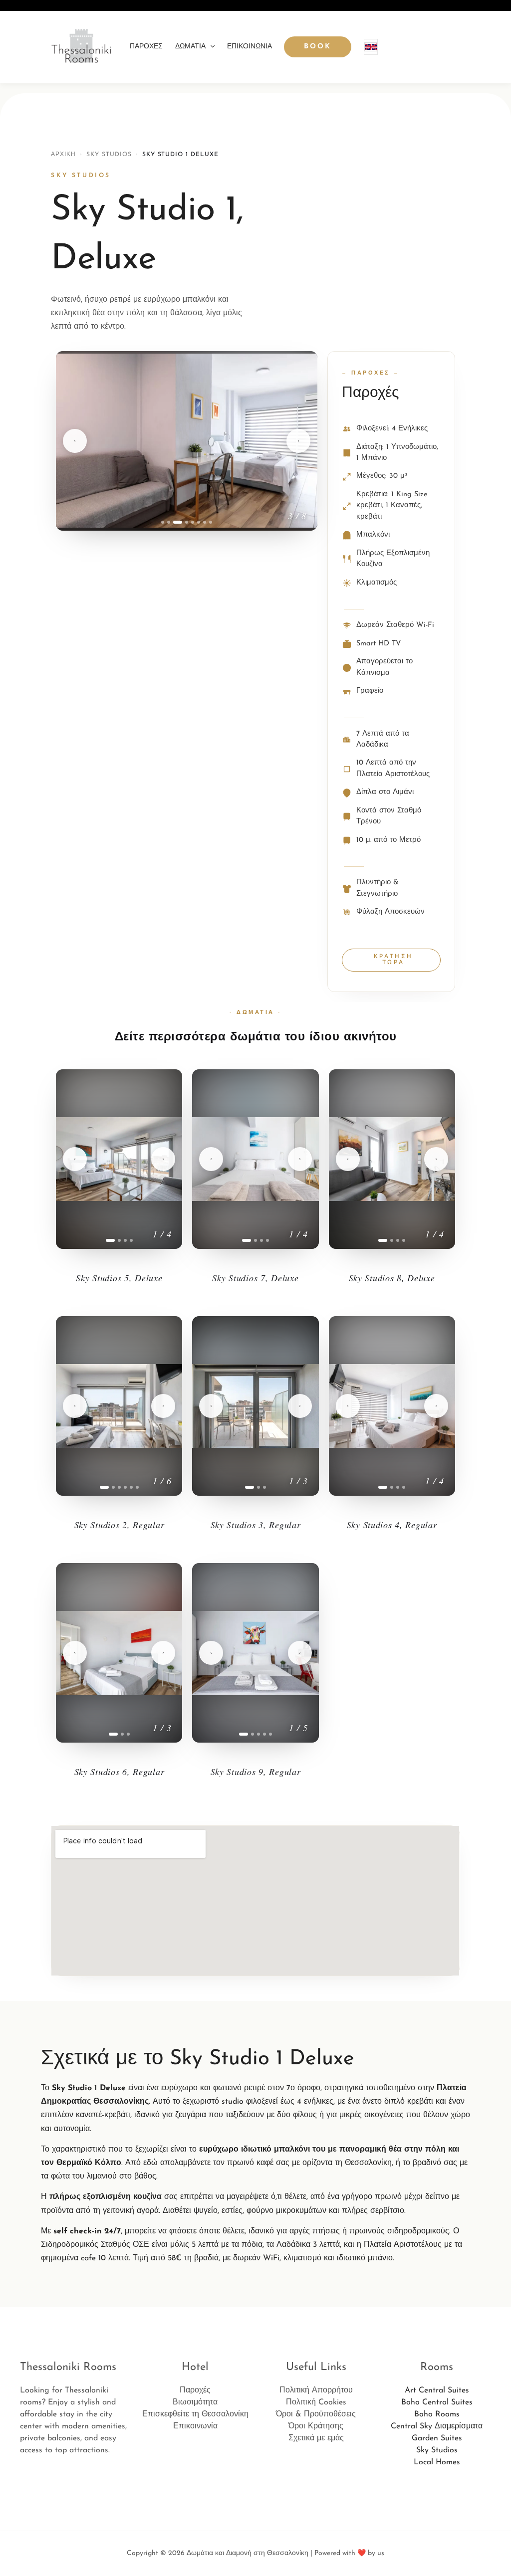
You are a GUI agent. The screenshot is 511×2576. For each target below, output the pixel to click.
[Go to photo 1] (163, 522)
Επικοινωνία (250, 47)
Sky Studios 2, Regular (120, 1525)
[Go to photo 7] (205, 522)
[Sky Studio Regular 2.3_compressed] (119, 1406)
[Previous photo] (75, 441)
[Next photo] (298, 441)
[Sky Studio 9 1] (255, 1653)
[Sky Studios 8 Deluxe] (392, 1159)
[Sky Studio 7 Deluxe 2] (255, 1159)
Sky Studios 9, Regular (256, 1772)
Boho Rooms (437, 2414)
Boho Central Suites (437, 2402)
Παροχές (146, 47)
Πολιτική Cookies (316, 2402)
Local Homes (437, 2462)
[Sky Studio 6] (119, 1653)
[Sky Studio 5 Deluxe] (119, 1159)
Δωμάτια (190, 47)
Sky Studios (109, 155)
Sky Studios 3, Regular (256, 1525)
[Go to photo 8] (211, 522)
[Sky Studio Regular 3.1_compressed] (255, 1406)
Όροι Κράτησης (316, 2426)
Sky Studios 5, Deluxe (119, 1278)
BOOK (318, 47)
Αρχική (63, 155)
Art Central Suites (437, 2390)
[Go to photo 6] (199, 522)
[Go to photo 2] (169, 522)
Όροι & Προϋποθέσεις (316, 2414)
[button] (210, 47)
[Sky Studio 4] (392, 1406)
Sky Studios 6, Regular (120, 1772)
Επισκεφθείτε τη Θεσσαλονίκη (195, 2414)
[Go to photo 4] (184, 522)
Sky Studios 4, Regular (392, 1525)
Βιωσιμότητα (195, 2402)
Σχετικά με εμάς (316, 2438)
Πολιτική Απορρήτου (316, 2390)
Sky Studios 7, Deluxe (255, 1278)
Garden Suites (437, 2438)
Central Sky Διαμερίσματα (437, 2426)
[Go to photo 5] (193, 522)
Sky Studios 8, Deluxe (392, 1278)
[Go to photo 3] (175, 522)
